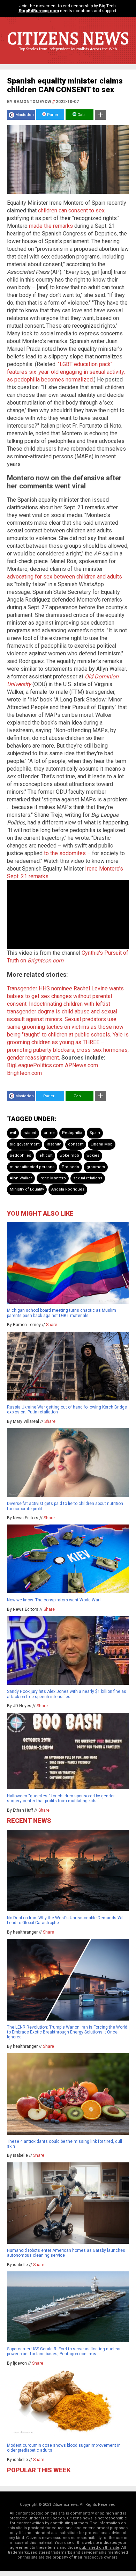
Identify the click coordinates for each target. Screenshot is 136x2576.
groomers (96, 1167)
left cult (45, 1155)
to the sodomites (65, 853)
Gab (81, 115)
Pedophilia (72, 1133)
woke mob (69, 1155)
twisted (30, 1133)
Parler (52, 115)
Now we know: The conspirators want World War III (55, 1600)
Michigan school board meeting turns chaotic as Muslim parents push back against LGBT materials (62, 1313)
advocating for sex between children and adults (65, 577)
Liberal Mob (102, 1144)
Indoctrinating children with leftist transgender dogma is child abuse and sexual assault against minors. (62, 1012)
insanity (54, 1144)
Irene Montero (53, 1178)
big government (25, 1144)
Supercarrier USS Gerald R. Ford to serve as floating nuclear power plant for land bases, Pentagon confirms (64, 2351)
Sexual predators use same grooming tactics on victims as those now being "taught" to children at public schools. (65, 1027)
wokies (93, 1155)
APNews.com (81, 1065)
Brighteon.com (24, 1073)
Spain (95, 1133)
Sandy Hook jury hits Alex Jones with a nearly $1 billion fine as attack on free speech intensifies (67, 1694)
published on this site (99, 2548)
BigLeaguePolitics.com (35, 1065)
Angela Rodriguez (68, 1189)
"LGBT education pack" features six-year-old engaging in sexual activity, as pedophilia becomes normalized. (66, 372)
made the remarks (51, 226)
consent (76, 1144)
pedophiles (20, 1155)
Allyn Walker (21, 1178)
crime (49, 1133)
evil (13, 1133)
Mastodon (25, 115)
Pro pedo (70, 1167)
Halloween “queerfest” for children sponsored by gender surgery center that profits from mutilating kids (61, 1798)
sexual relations (88, 1178)
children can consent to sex (71, 210)
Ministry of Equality (27, 1189)
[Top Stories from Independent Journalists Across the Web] (68, 54)
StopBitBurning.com (39, 11)
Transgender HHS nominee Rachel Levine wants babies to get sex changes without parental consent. (65, 996)
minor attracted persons (32, 1167)
